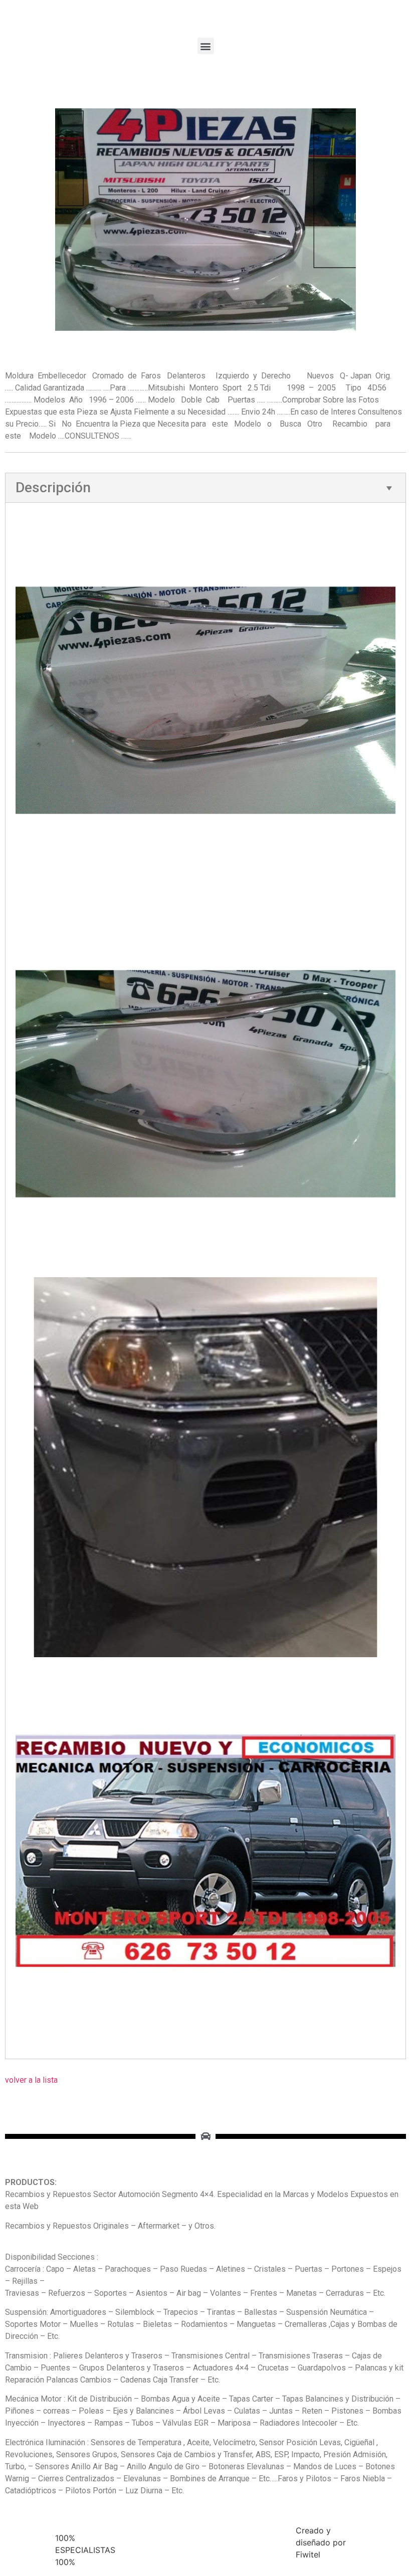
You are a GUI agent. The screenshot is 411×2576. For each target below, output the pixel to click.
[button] (206, 46)
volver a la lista (31, 2080)
